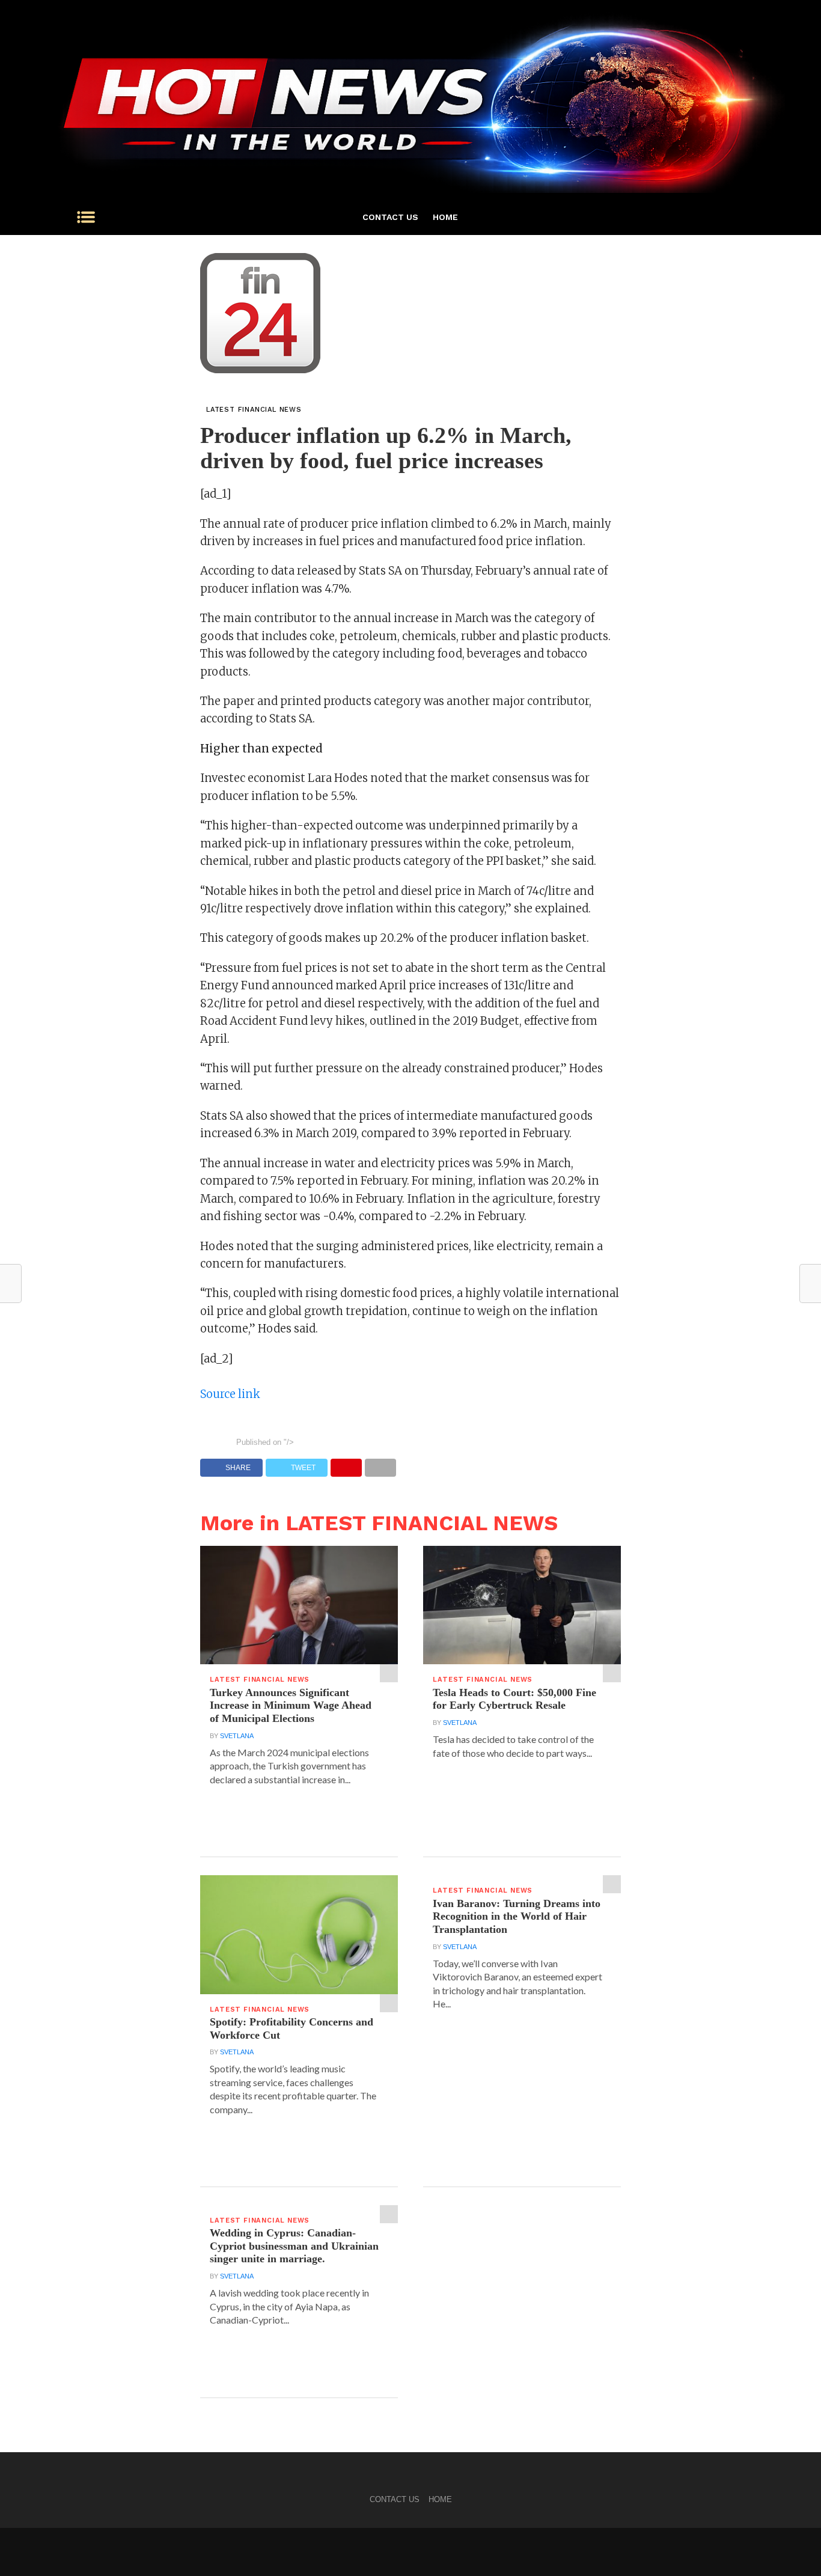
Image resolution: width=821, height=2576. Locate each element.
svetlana (237, 1736)
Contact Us (390, 217)
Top (792, 2547)
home (445, 217)
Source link (230, 1394)
